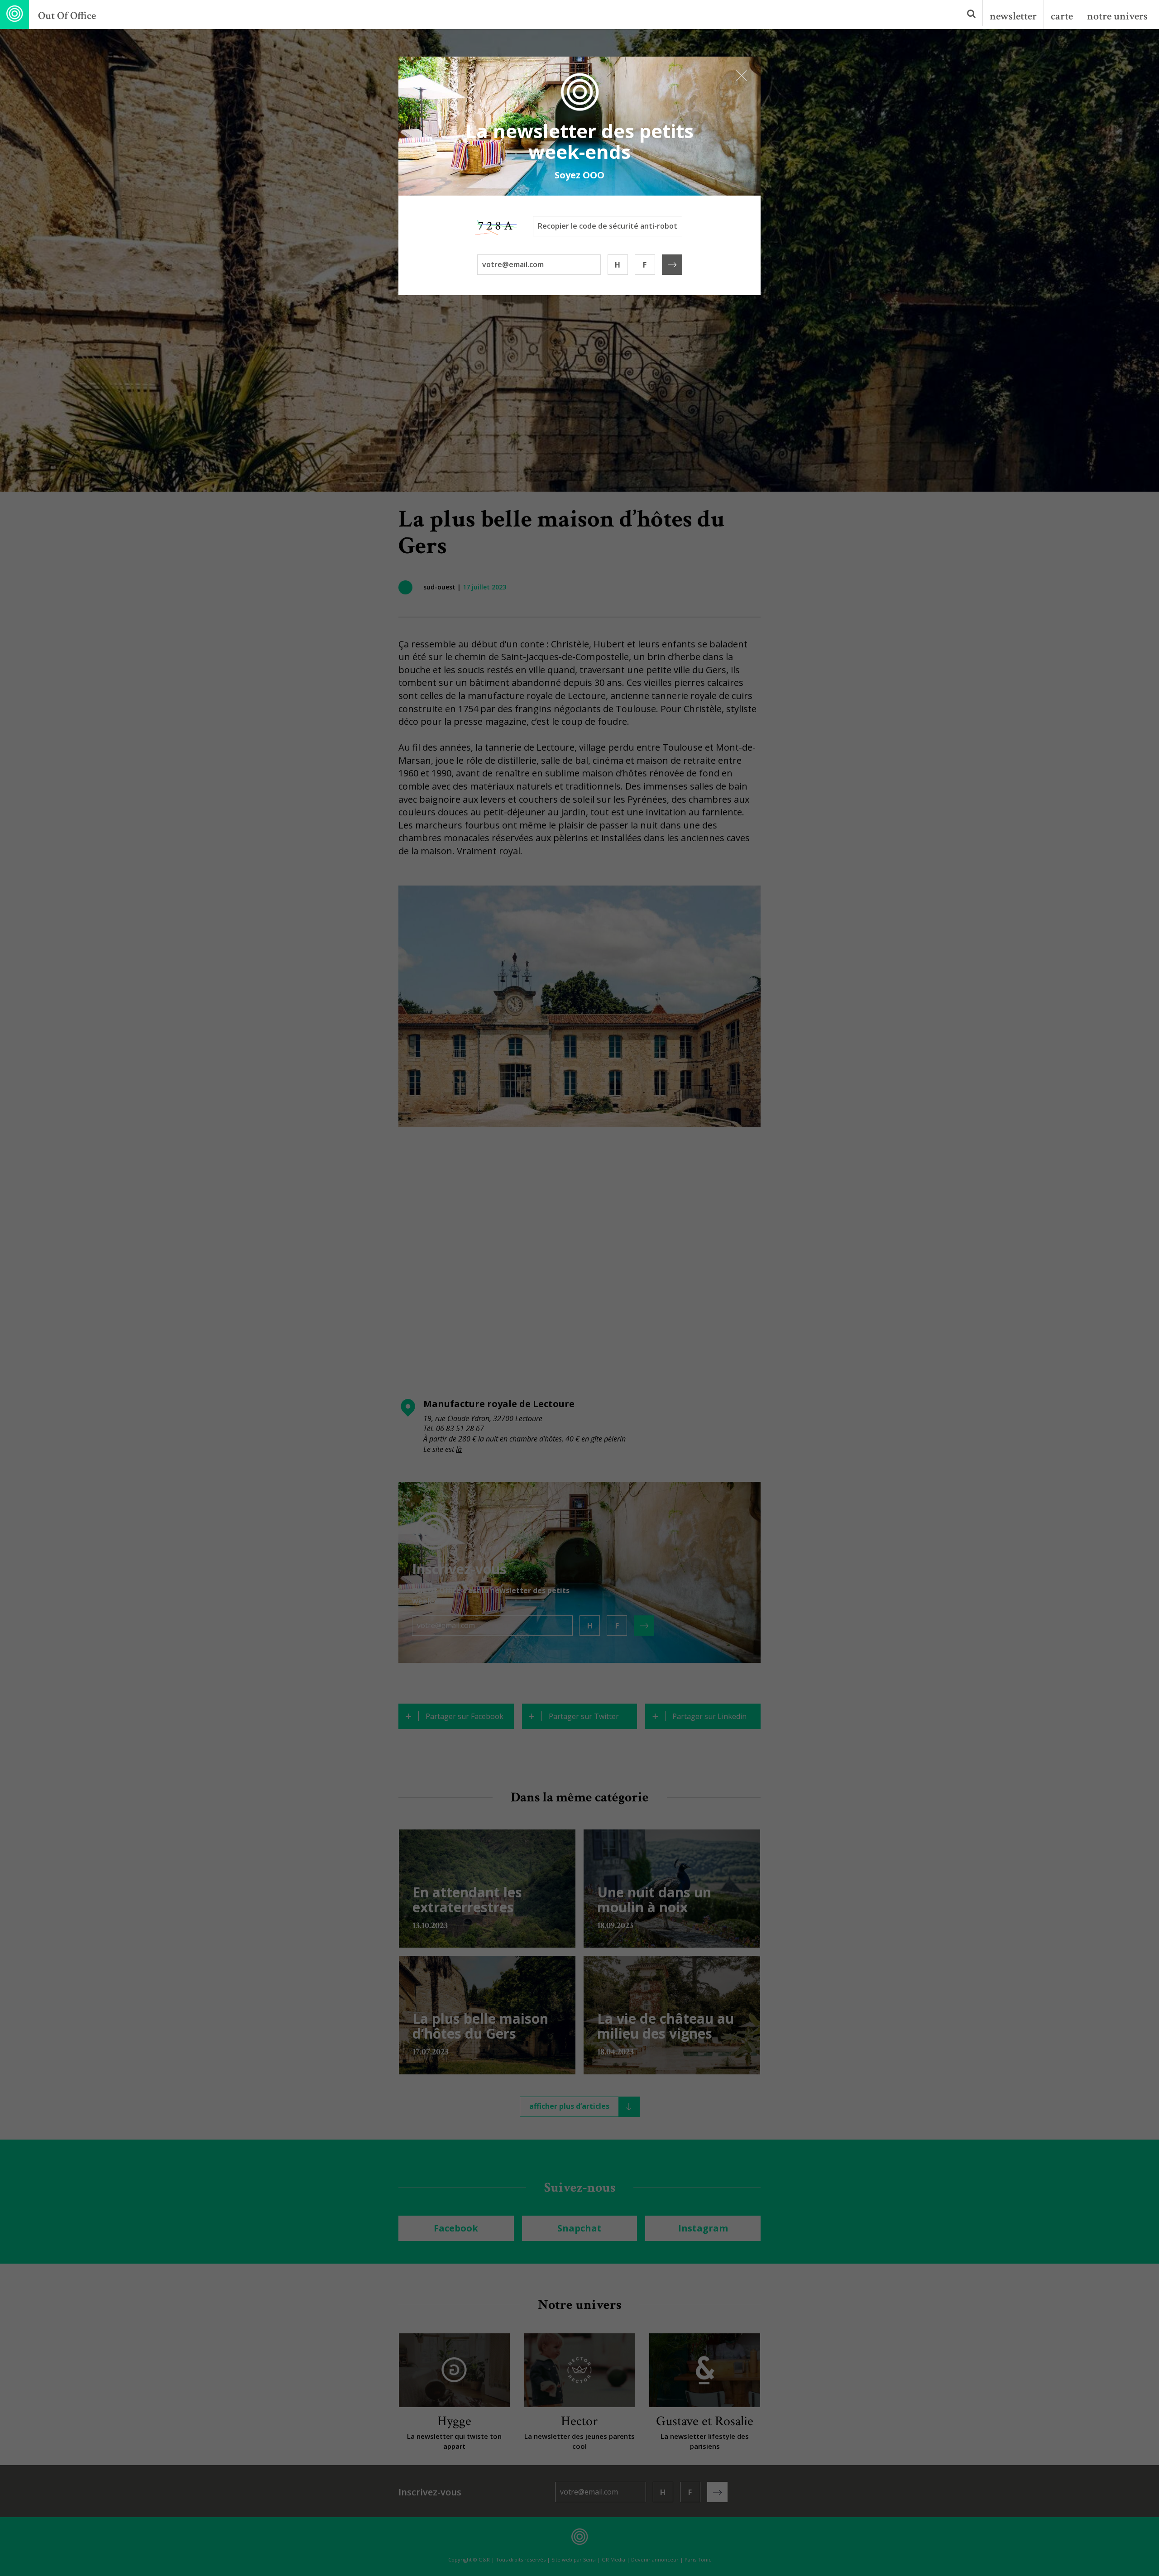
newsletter (1013, 16)
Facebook (456, 2228)
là (459, 1449)
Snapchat (579, 2228)
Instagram (703, 2228)
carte (1062, 16)
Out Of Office (67, 16)
